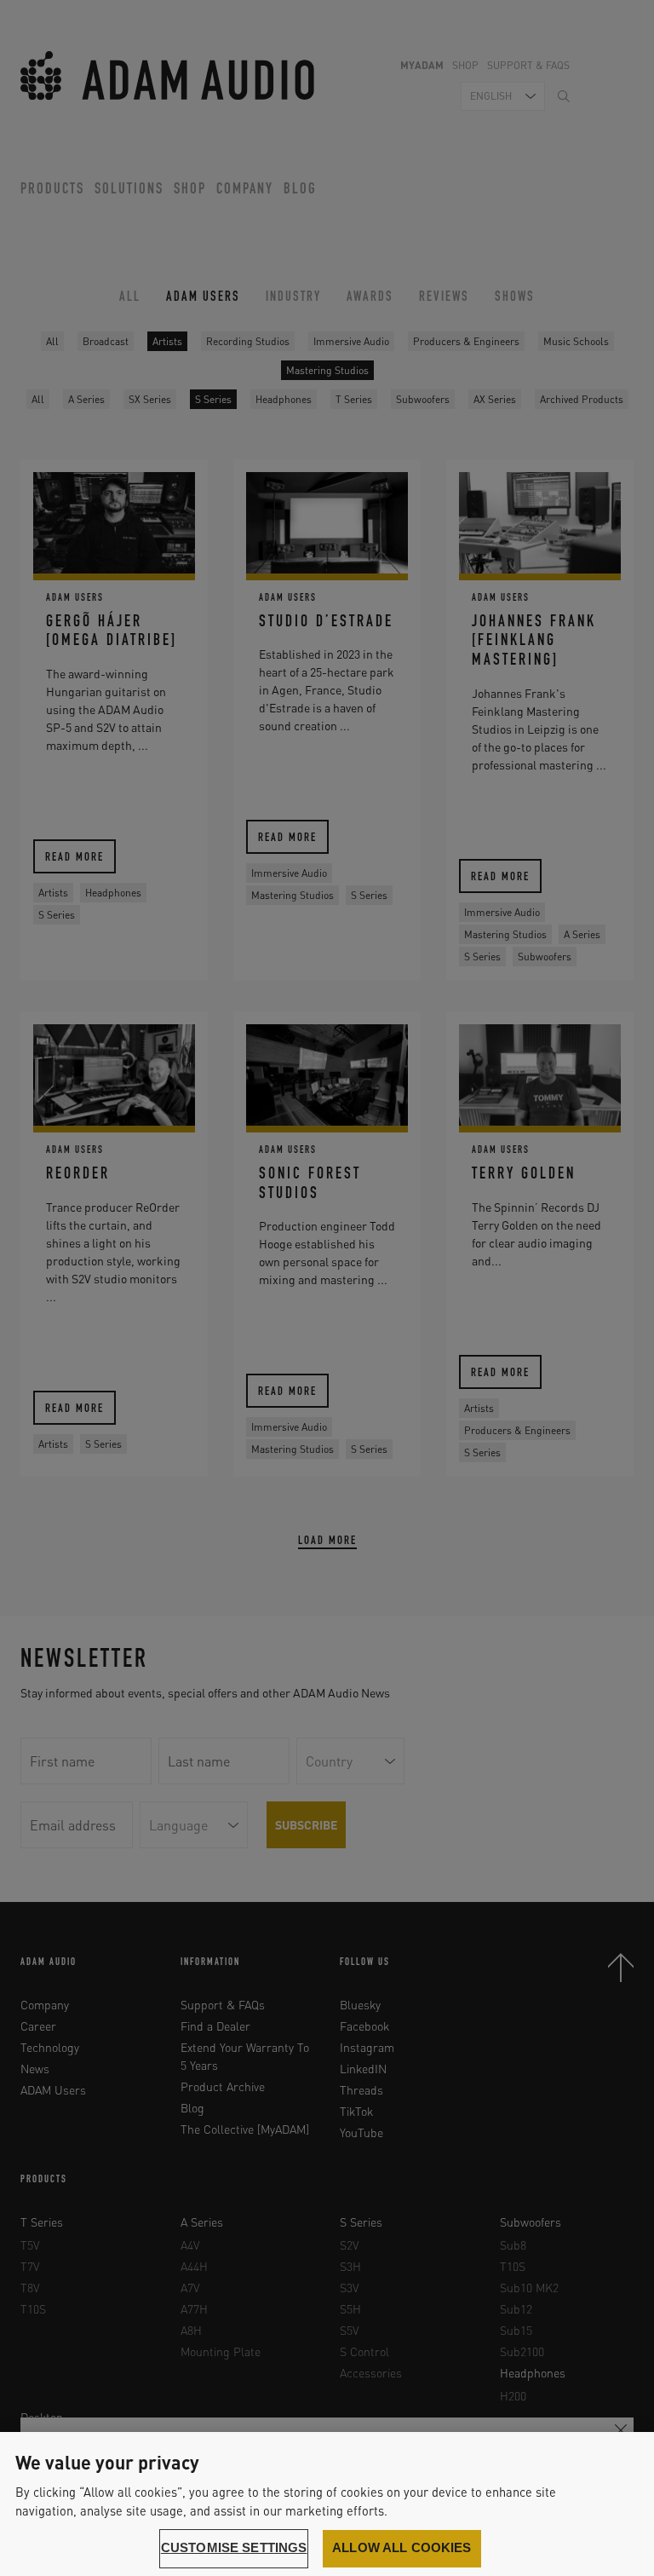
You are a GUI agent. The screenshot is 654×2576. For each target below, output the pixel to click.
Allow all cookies (402, 2548)
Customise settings (234, 2548)
